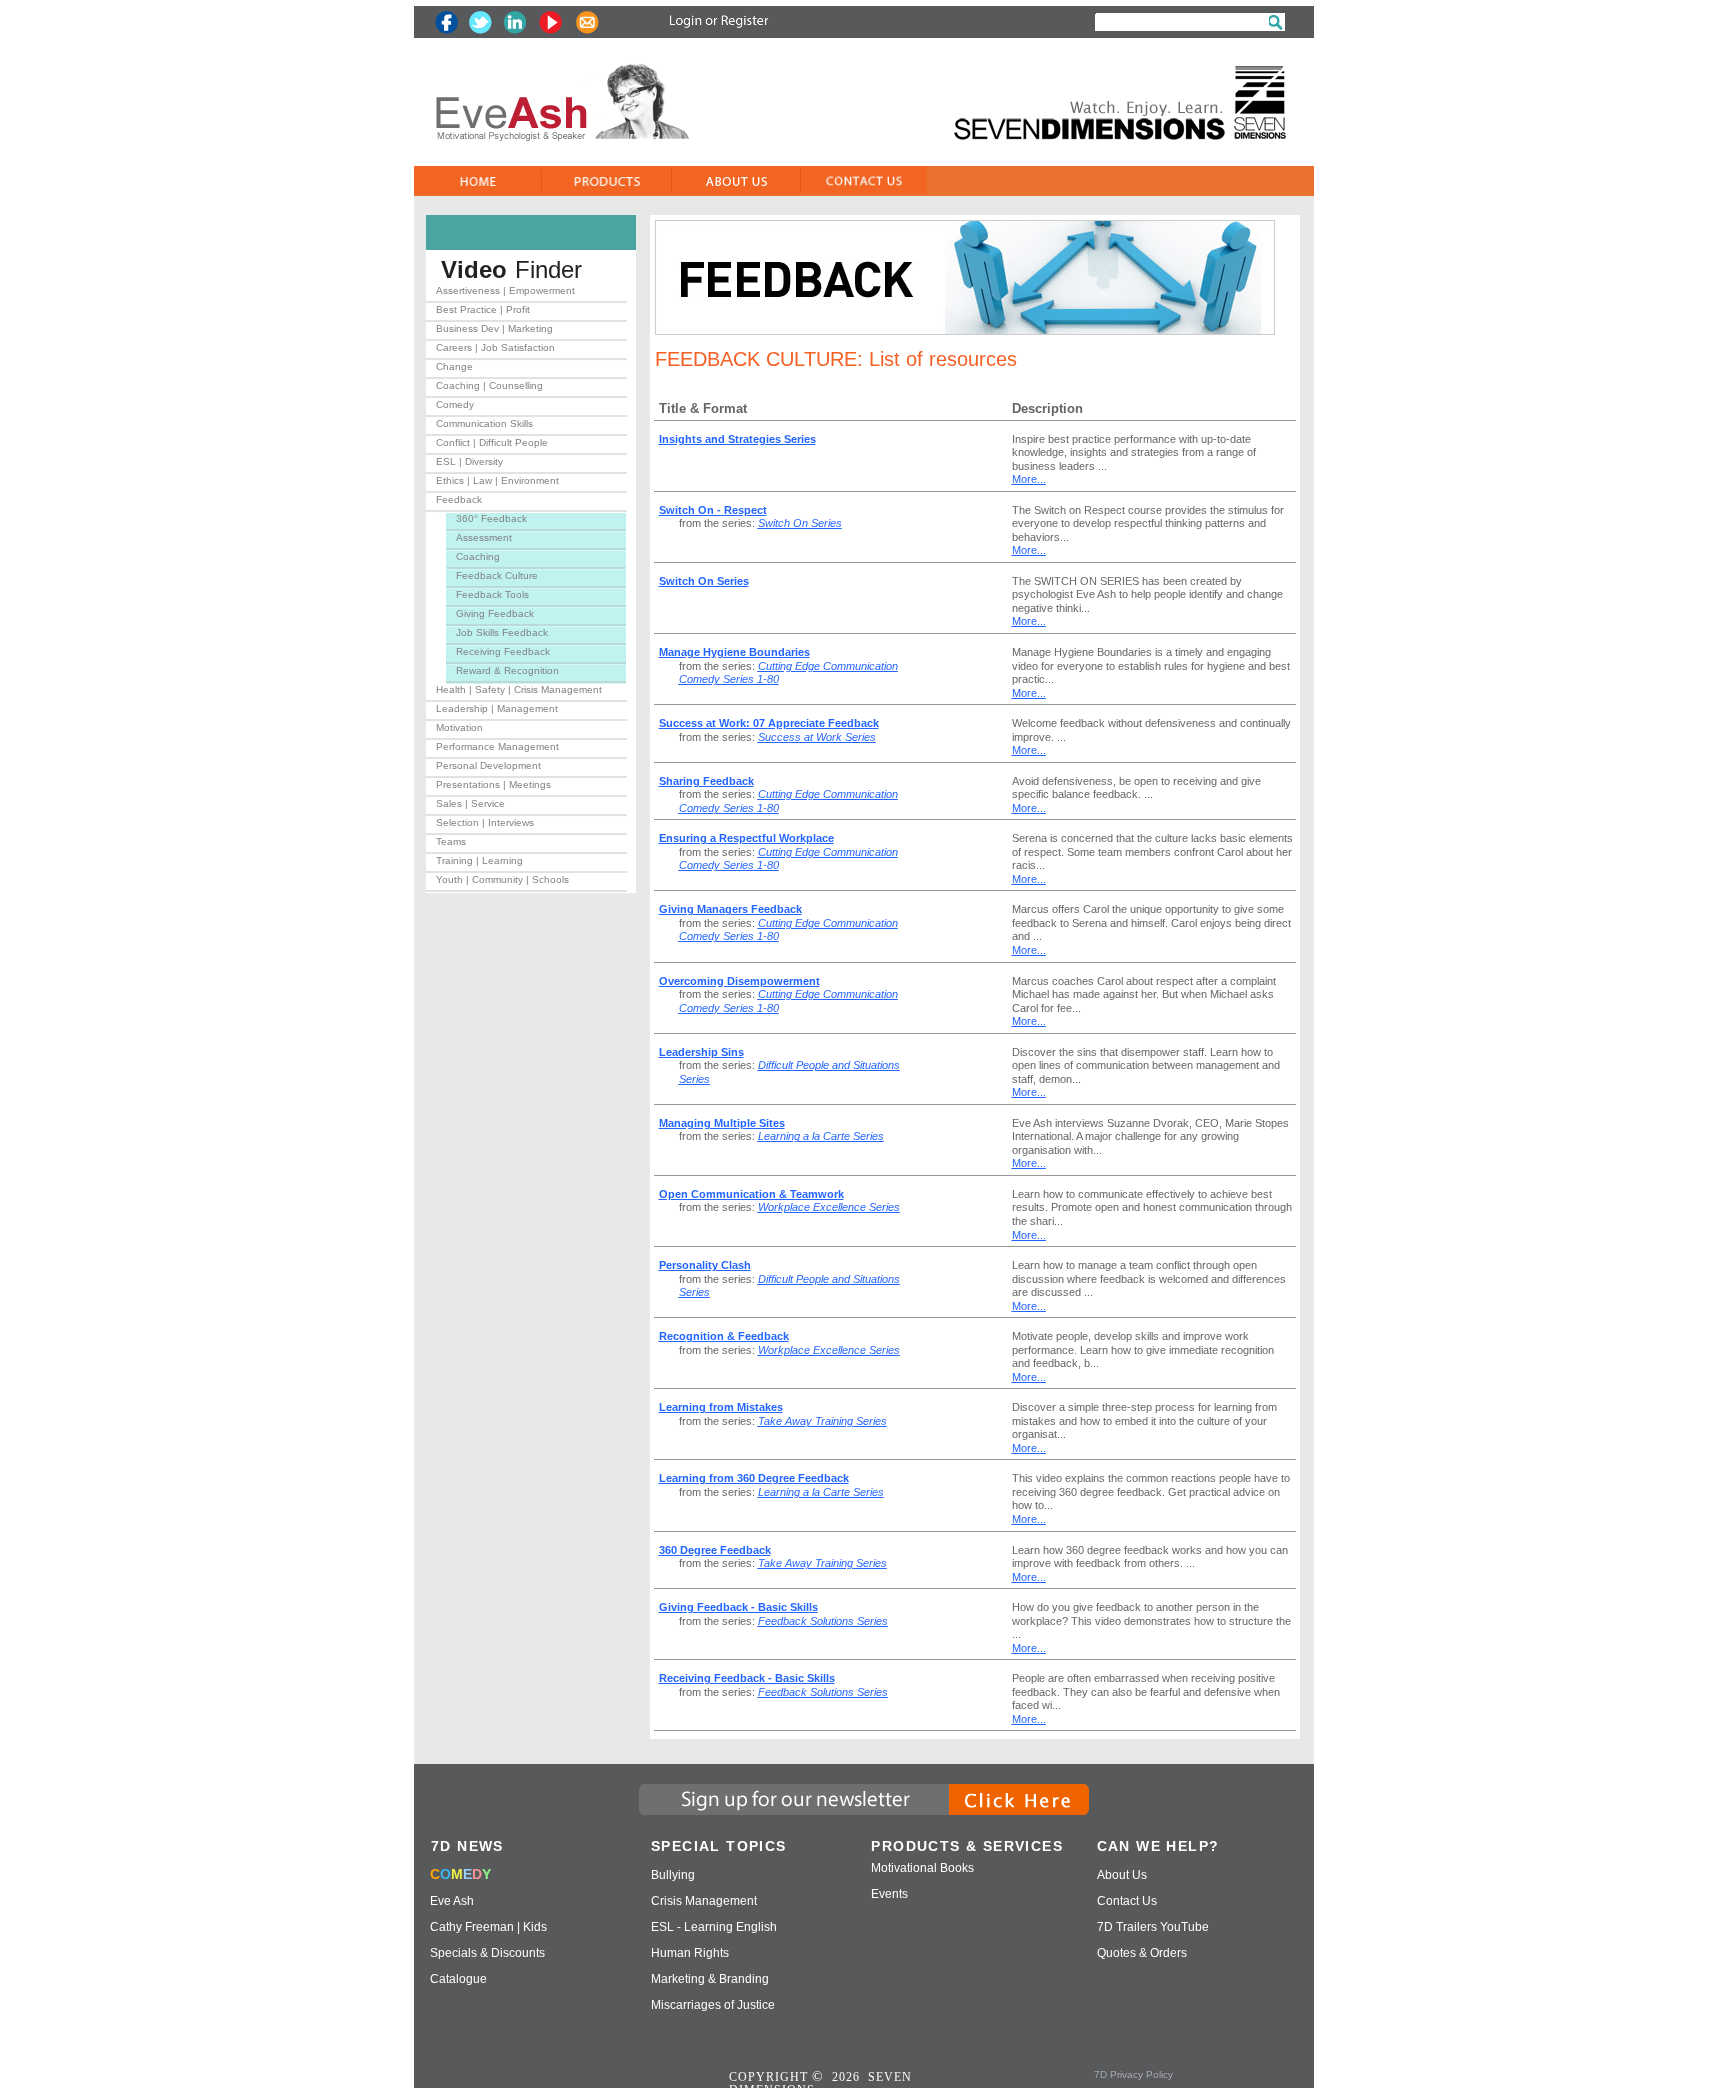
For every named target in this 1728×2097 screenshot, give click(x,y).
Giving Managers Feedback (730, 909)
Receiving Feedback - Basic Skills (747, 1678)
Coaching (478, 556)
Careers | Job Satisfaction (495, 347)
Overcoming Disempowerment (739, 981)
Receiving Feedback (503, 651)
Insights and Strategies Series (737, 439)
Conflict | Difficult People (492, 442)
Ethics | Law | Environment (497, 480)
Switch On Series (704, 581)
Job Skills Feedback (502, 632)
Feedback (459, 499)
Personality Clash (705, 1265)
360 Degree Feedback (715, 1550)
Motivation (459, 727)
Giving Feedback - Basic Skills (738, 1607)
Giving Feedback (495, 613)
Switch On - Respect (713, 510)
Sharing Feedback (706, 781)
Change (454, 366)
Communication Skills (484, 423)
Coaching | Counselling (489, 385)
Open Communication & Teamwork (751, 1194)
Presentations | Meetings (493, 784)
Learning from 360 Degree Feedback (754, 1478)
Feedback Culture (497, 575)
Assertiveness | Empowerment (505, 290)
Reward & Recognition (507, 670)
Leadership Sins (701, 1052)
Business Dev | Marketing (494, 328)
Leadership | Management (497, 708)
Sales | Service (470, 803)
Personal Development (488, 765)
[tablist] (526, 589)
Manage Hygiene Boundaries (734, 652)
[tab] (526, 294)
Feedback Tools (492, 594)
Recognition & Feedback (724, 1336)
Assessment (484, 537)
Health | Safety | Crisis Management (519, 689)
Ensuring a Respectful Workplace (746, 838)
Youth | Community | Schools (502, 879)
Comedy (455, 404)
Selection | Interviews (485, 822)
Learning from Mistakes (721, 1407)
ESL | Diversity (469, 461)
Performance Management (497, 746)
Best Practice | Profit (483, 309)
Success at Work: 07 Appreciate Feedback (769, 723)
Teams (451, 841)
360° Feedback (491, 518)
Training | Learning (479, 860)
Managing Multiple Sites (722, 1123)
